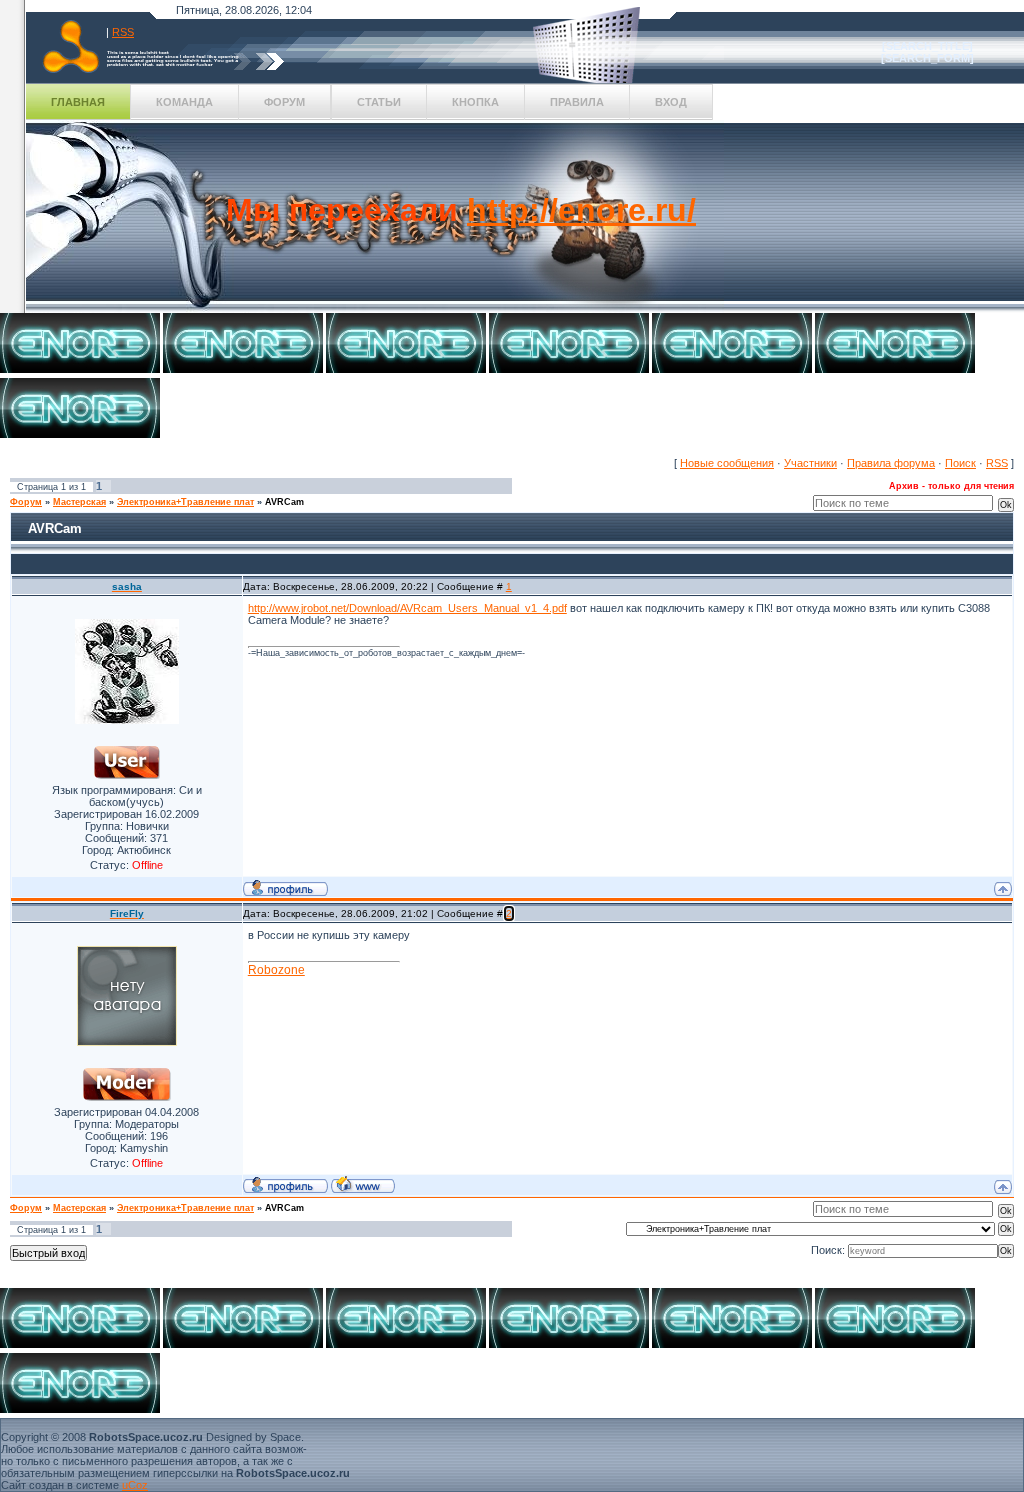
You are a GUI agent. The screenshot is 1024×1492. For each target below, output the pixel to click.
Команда (184, 102)
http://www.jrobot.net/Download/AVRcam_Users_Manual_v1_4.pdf (407, 608)
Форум (284, 102)
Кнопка (475, 102)
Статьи (379, 102)
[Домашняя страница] (363, 1184)
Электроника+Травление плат (185, 502)
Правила (577, 102)
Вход (671, 102)
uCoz (135, 1485)
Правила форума (891, 463)
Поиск (960, 463)
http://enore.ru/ (581, 210)
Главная (78, 102)
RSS (123, 32)
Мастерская (79, 502)
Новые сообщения (727, 463)
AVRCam (284, 502)
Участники (810, 463)
